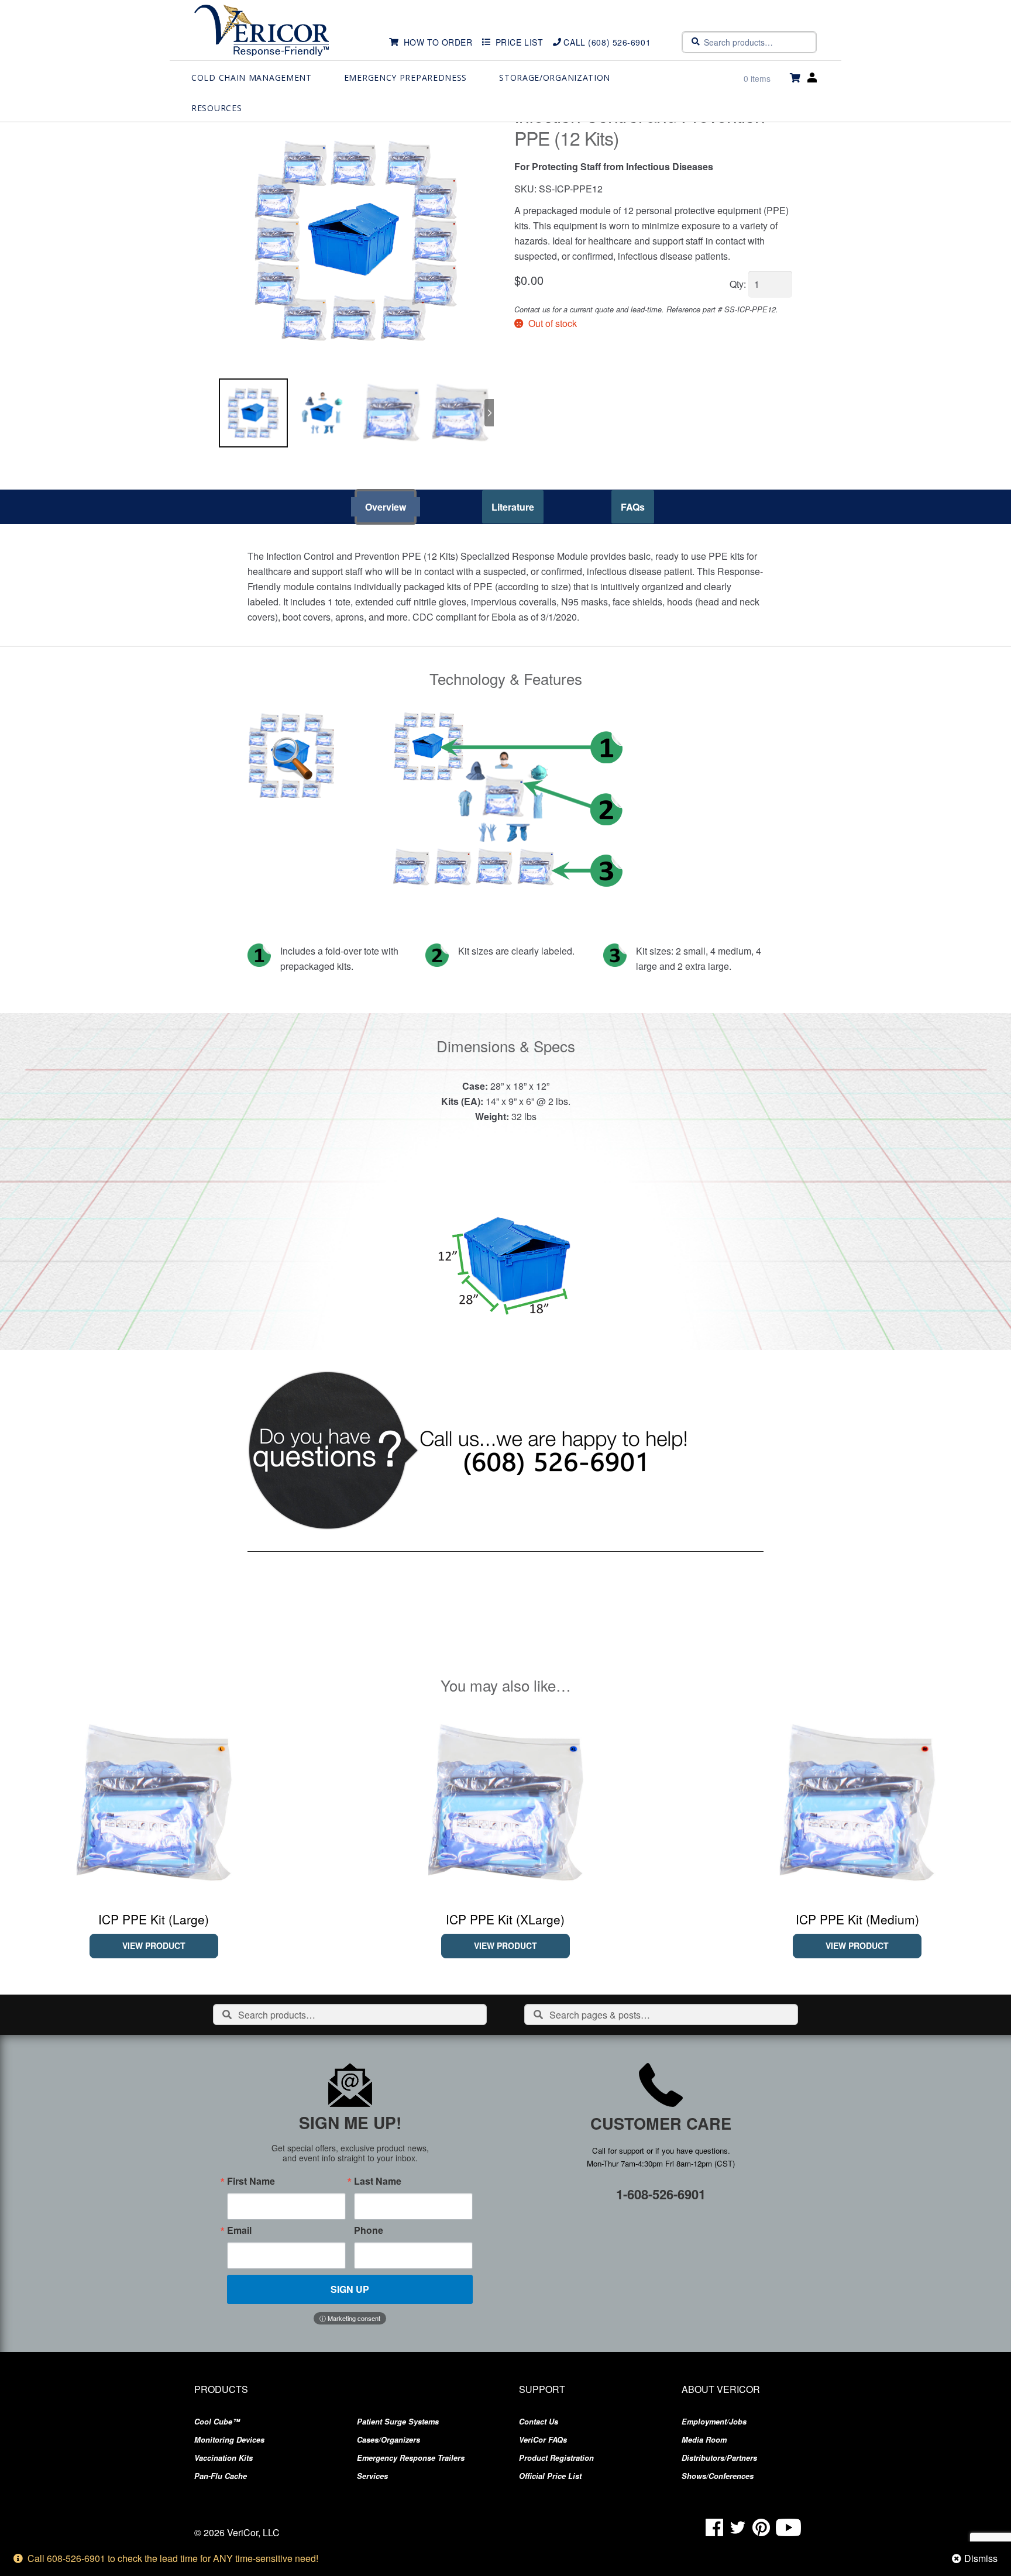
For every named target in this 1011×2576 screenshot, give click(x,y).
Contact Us (539, 2422)
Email (239, 2230)
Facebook (714, 2527)
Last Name (378, 2181)
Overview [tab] (386, 507)
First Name (251, 2181)
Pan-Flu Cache (221, 2476)
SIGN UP (350, 2289)
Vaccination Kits (223, 2458)
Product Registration (556, 2458)
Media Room (704, 2440)
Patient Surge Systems (398, 2422)
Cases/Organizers (388, 2440)
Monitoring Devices (229, 2440)
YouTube (788, 2527)
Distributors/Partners (719, 2458)
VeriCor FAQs (543, 2440)
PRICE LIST (520, 42)
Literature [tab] (513, 507)
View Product (154, 1945)
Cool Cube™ (217, 2422)
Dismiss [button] (981, 2558)
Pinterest (761, 2527)
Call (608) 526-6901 (607, 42)
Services (372, 2476)
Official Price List (550, 2476)
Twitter (738, 2527)
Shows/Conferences (718, 2476)
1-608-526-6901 (661, 2194)
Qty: (738, 284)
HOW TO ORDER (438, 42)
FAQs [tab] (633, 507)
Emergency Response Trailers (411, 2458)
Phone (369, 2230)
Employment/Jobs (714, 2422)
